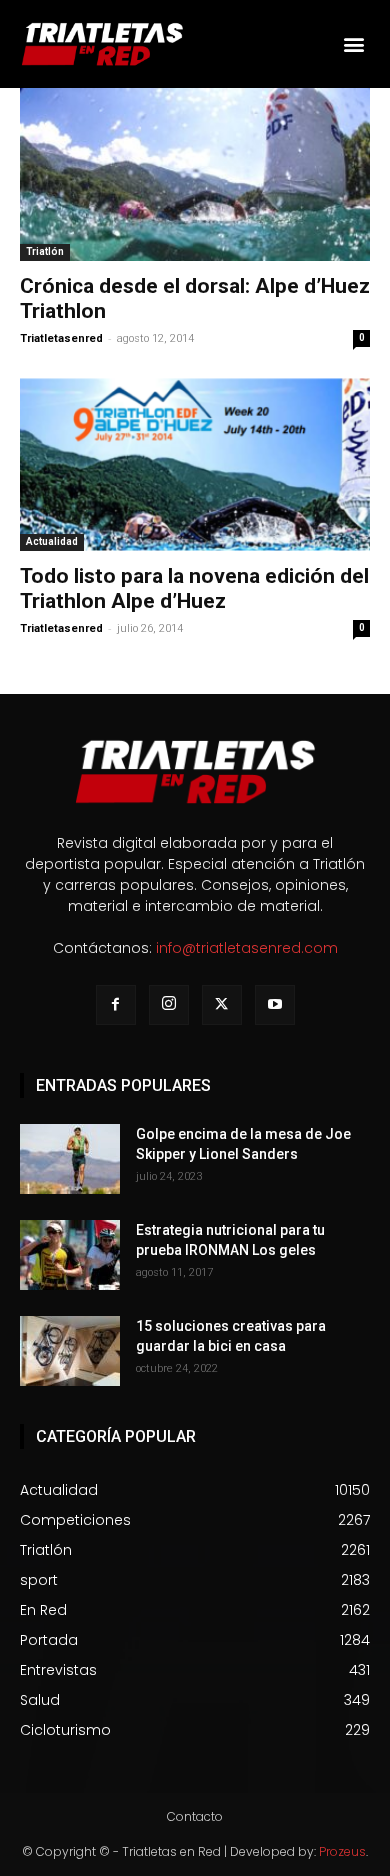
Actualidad (52, 541)
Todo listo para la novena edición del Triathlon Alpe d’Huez (194, 588)
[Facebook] (116, 1005)
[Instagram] (169, 1005)
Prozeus (342, 1851)
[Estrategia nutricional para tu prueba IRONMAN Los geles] (70, 1255)
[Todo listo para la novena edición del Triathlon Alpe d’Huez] (195, 464)
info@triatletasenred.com (247, 948)
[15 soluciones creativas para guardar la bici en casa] (70, 1351)
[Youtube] (275, 1005)
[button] (353, 44)
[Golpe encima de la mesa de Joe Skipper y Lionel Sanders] (70, 1159)
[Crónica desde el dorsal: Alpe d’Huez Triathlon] (195, 174)
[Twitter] (222, 1005)
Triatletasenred (61, 338)
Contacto (195, 1816)
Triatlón (45, 251)
